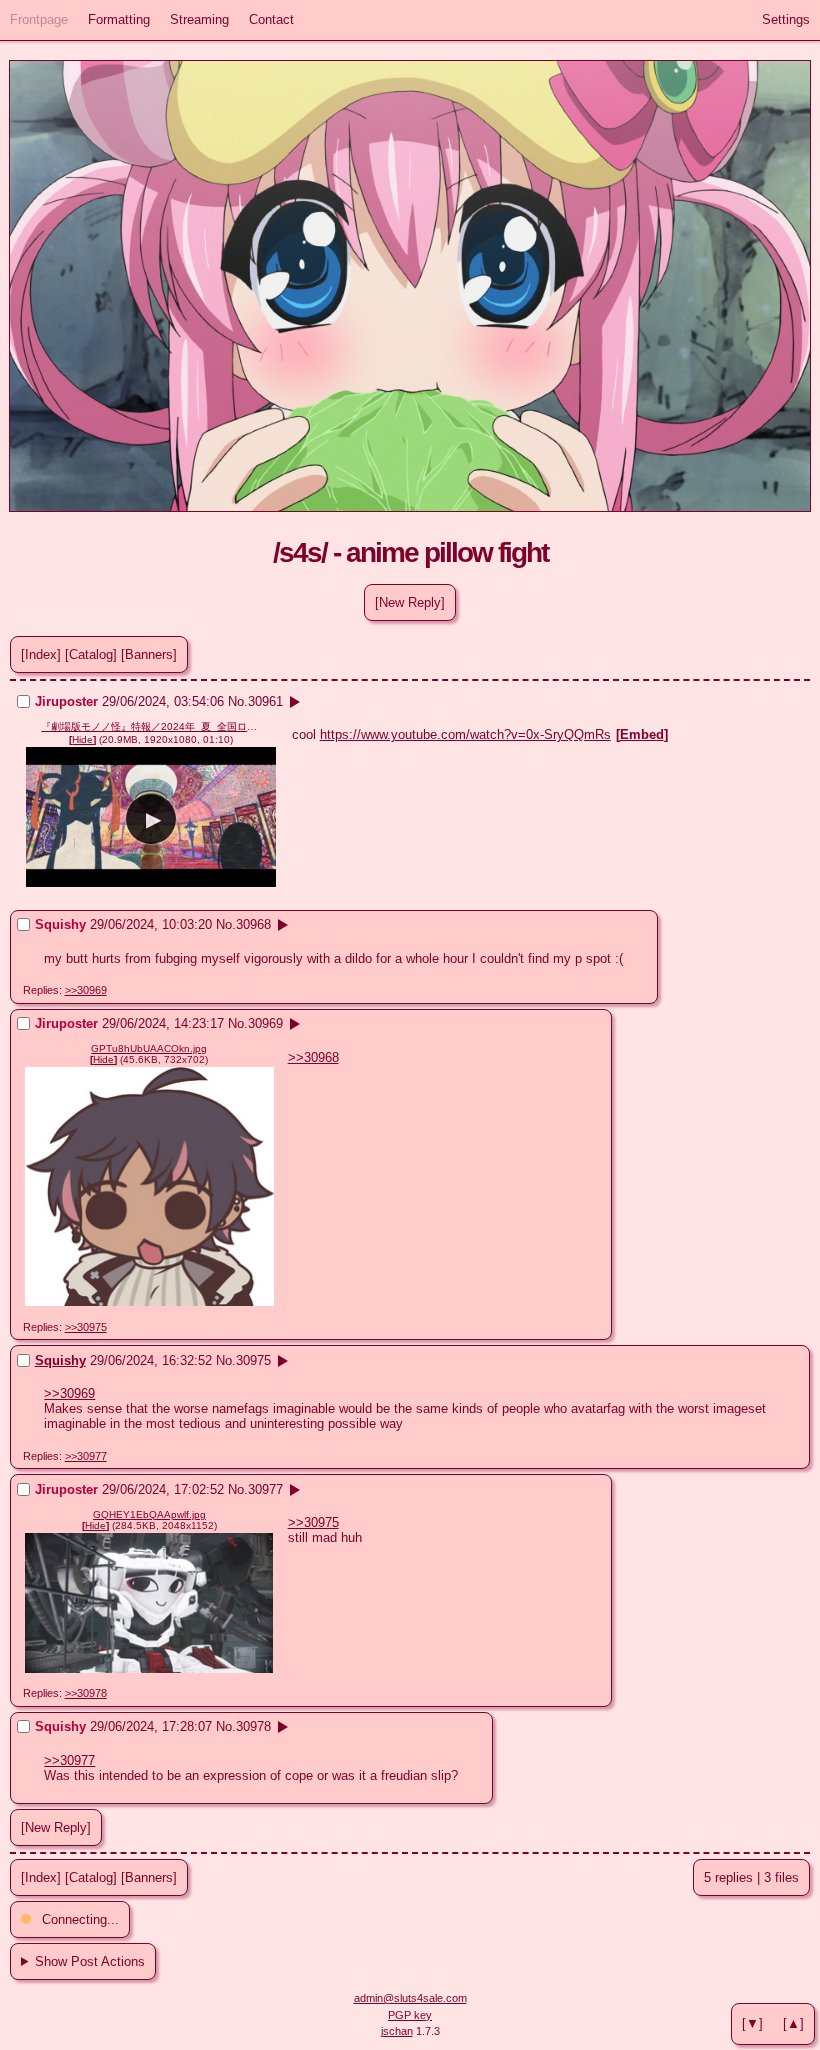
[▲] (793, 2023)
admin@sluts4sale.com (410, 1998)
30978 (253, 1726)
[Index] (41, 654)
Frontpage (39, 19)
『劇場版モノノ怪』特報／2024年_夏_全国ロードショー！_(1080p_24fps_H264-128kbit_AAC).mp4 (151, 726)
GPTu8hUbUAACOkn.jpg (149, 1048)
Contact (271, 19)
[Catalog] (91, 654)
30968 (253, 924)
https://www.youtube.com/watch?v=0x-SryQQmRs (465, 734)
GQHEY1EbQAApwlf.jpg (149, 1514)
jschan (397, 2031)
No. (238, 701)
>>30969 (86, 990)
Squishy (60, 1360)
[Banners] (149, 654)
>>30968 (313, 1057)
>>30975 (86, 1327)
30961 (265, 701)
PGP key (410, 2015)
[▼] (752, 2023)
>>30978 (86, 1693)
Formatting (119, 19)
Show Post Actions (90, 1961)
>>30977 (86, 1456)
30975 (253, 1360)
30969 (265, 1023)
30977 (265, 1489)
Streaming (199, 19)
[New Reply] (410, 602)
